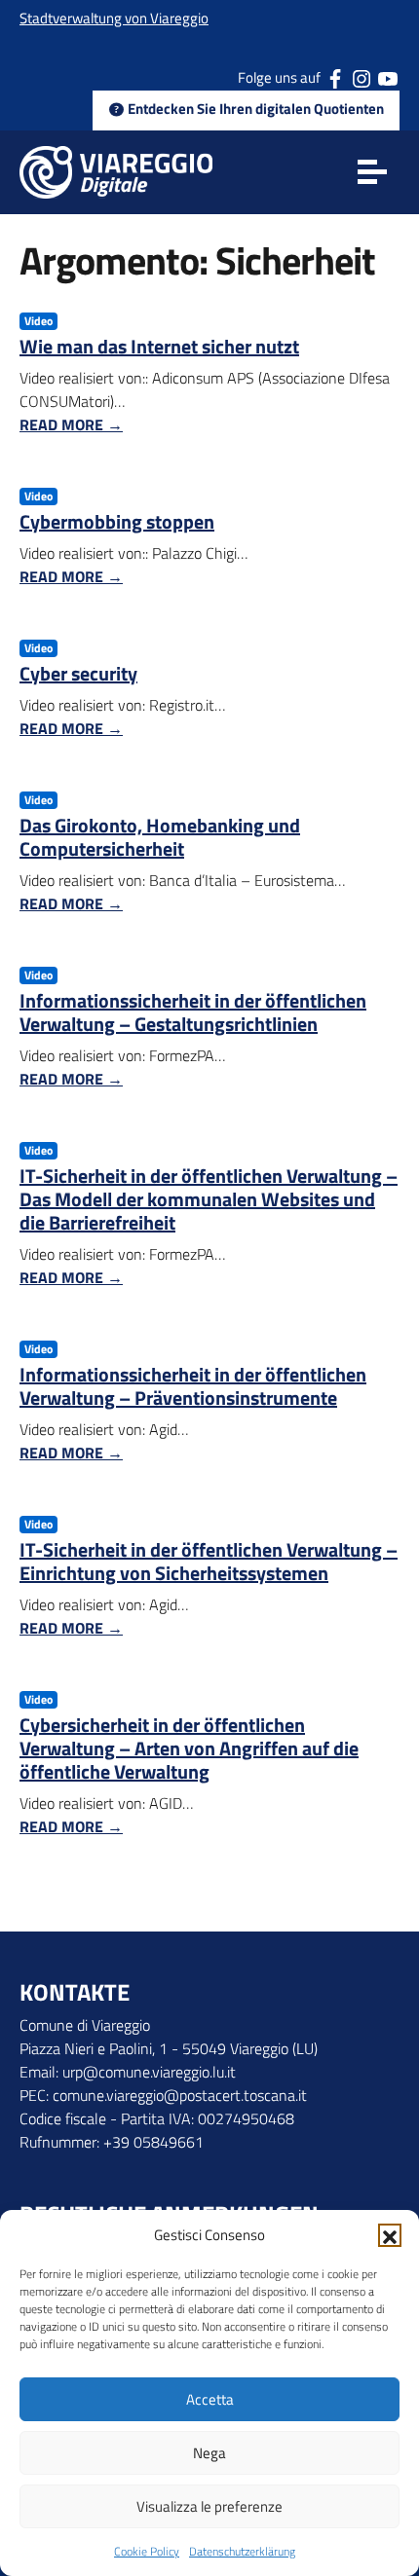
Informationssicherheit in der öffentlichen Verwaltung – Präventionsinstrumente (193, 1386)
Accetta (210, 2399)
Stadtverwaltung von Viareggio (114, 18)
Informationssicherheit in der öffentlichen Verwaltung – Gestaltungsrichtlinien (193, 1012)
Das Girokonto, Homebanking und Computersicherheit (160, 837)
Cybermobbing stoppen (117, 521)
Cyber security (78, 673)
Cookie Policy (147, 2551)
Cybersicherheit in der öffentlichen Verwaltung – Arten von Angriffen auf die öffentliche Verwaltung (189, 1748)
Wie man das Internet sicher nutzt (159, 346)
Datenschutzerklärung (242, 2551)
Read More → (71, 424)
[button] (390, 2235)
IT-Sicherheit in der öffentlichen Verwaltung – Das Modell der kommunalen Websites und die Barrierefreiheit (209, 1199)
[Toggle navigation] (372, 172)
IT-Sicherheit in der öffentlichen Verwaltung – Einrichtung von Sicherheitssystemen (209, 1561)
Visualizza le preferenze (209, 2506)
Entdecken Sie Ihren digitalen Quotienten (254, 109)
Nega (209, 2453)
